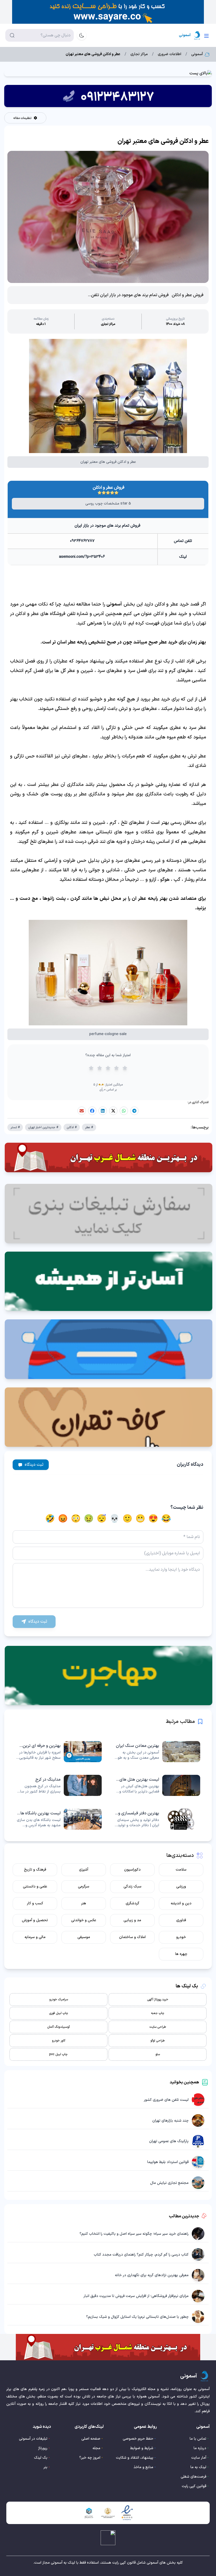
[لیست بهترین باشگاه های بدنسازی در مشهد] (59, 1819)
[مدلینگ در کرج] (59, 1785)
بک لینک (41, 2458)
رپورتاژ (43, 2448)
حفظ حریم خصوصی (138, 2439)
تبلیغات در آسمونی (33, 2439)
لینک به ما (198, 2467)
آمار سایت (199, 2458)
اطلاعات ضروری (170, 54)
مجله (96, 2448)
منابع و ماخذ (143, 2467)
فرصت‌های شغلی (193, 2477)
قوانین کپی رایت (194, 2486)
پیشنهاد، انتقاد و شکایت (135, 2458)
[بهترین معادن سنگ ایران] (157, 1752)
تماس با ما (198, 2439)
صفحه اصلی (91, 2439)
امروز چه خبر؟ (90, 2458)
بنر (45, 2467)
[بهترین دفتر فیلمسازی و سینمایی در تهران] (157, 1819)
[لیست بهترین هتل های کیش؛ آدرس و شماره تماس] (157, 1785)
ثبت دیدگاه (34, 1465)
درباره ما (200, 2448)
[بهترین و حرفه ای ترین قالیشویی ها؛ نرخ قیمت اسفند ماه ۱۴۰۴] (59, 1752)
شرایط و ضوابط (142, 2448)
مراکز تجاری (139, 54)
